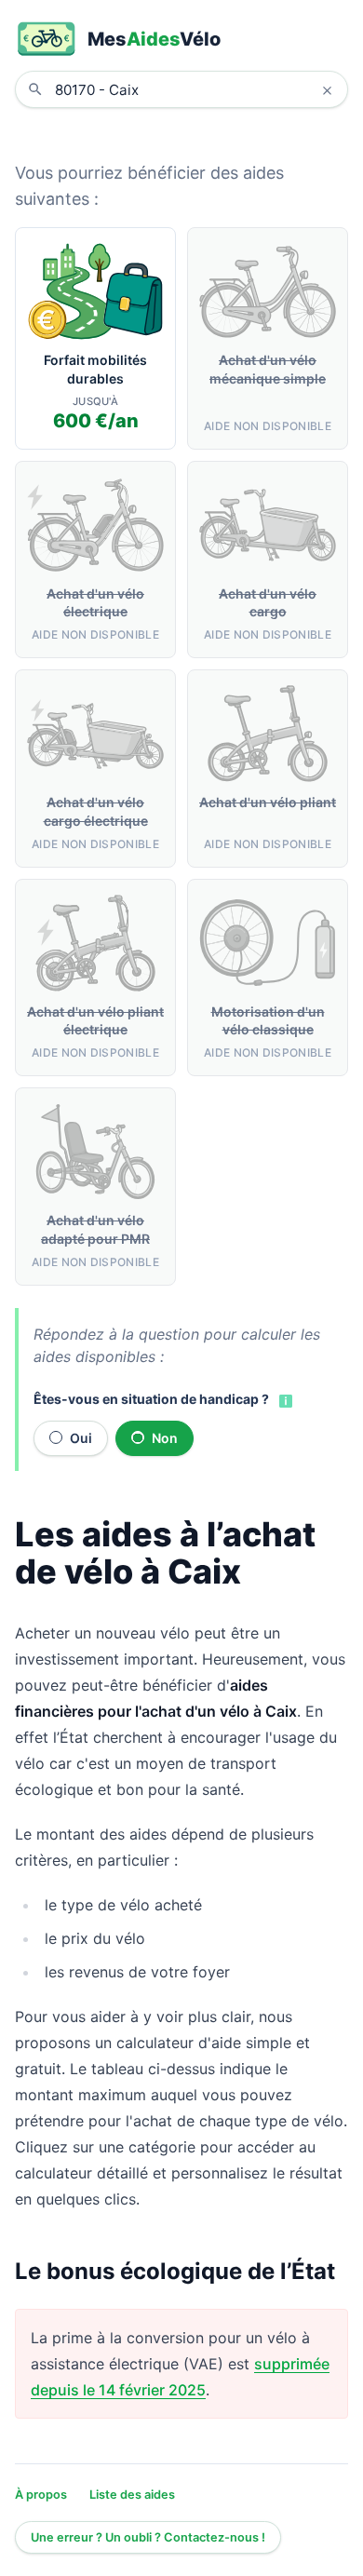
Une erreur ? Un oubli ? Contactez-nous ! (148, 2537)
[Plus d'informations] (284, 1400)
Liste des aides (132, 2495)
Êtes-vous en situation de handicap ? (151, 1399)
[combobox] (195, 89)
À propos (41, 2495)
